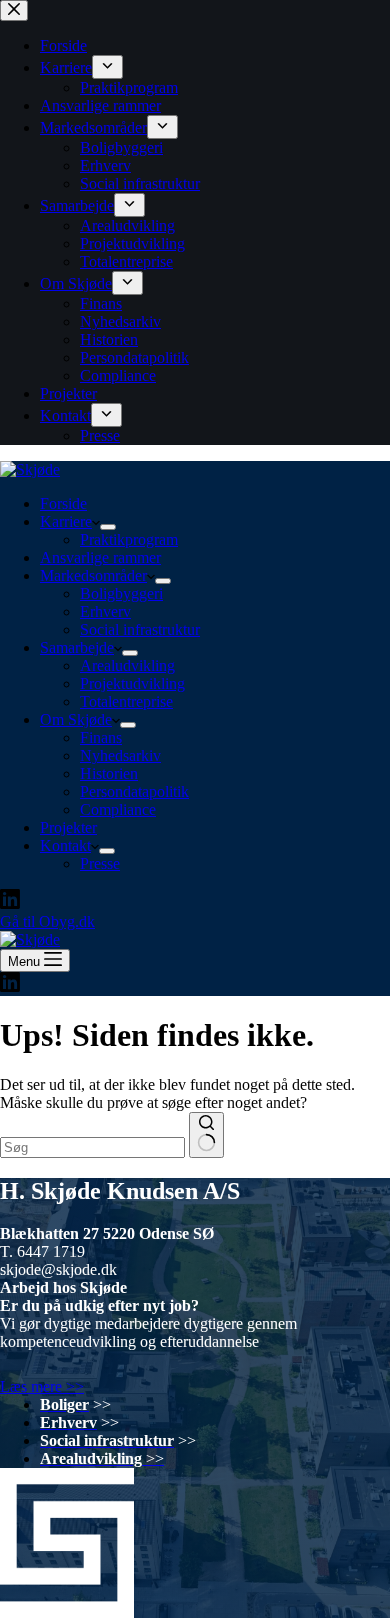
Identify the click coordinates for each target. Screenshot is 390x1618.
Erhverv (105, 611)
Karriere (66, 521)
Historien (109, 773)
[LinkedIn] (10, 903)
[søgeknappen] (206, 1135)
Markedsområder (93, 575)
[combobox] (92, 1147)
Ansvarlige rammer (100, 557)
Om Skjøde (76, 719)
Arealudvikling (127, 665)
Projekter (68, 827)
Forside (63, 503)
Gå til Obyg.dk (47, 921)
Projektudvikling (132, 683)
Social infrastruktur (140, 629)
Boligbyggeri (121, 593)
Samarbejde (77, 647)
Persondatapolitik (134, 791)
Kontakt (65, 845)
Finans (101, 737)
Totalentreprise (126, 701)
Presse (100, 863)
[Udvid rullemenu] (108, 527)
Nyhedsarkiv (120, 755)
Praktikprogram (129, 539)
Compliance (118, 809)
